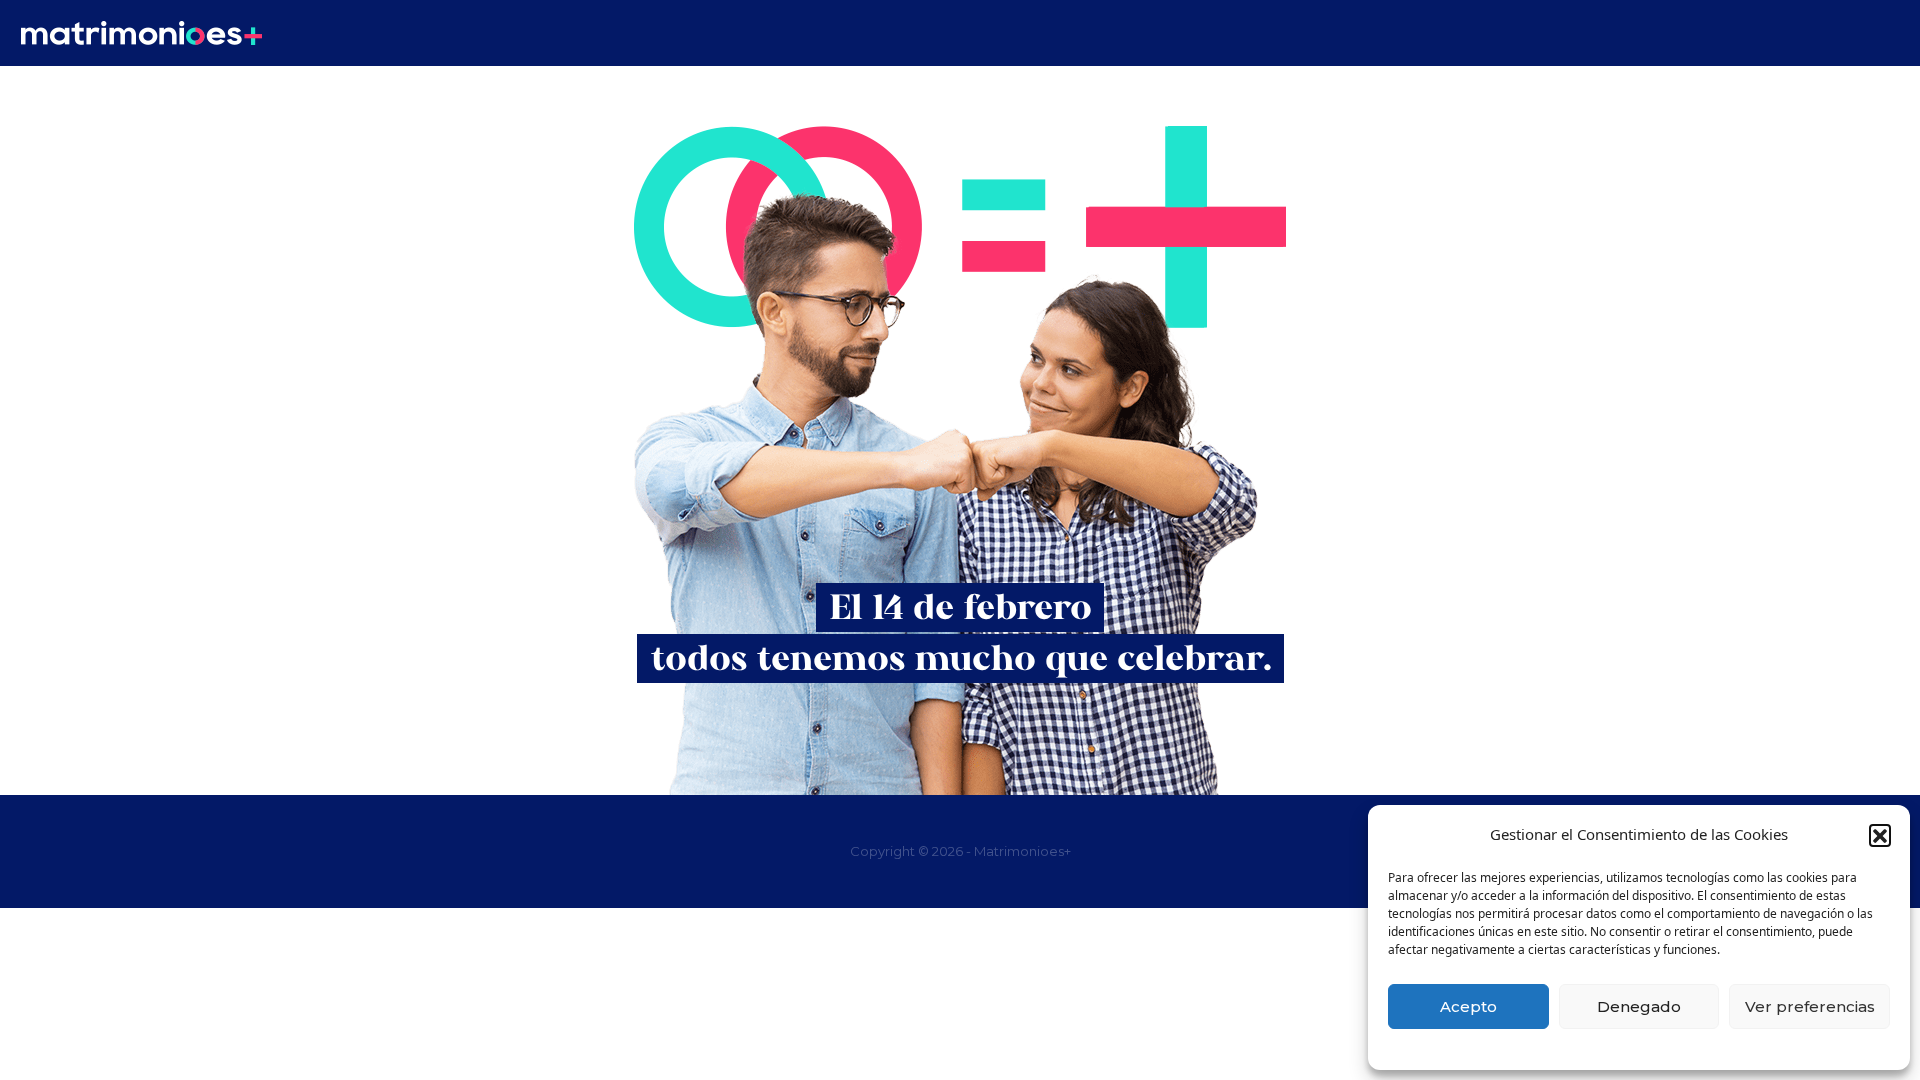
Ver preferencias (1810, 1006)
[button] (1880, 835)
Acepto (1468, 1006)
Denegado (1639, 1006)
